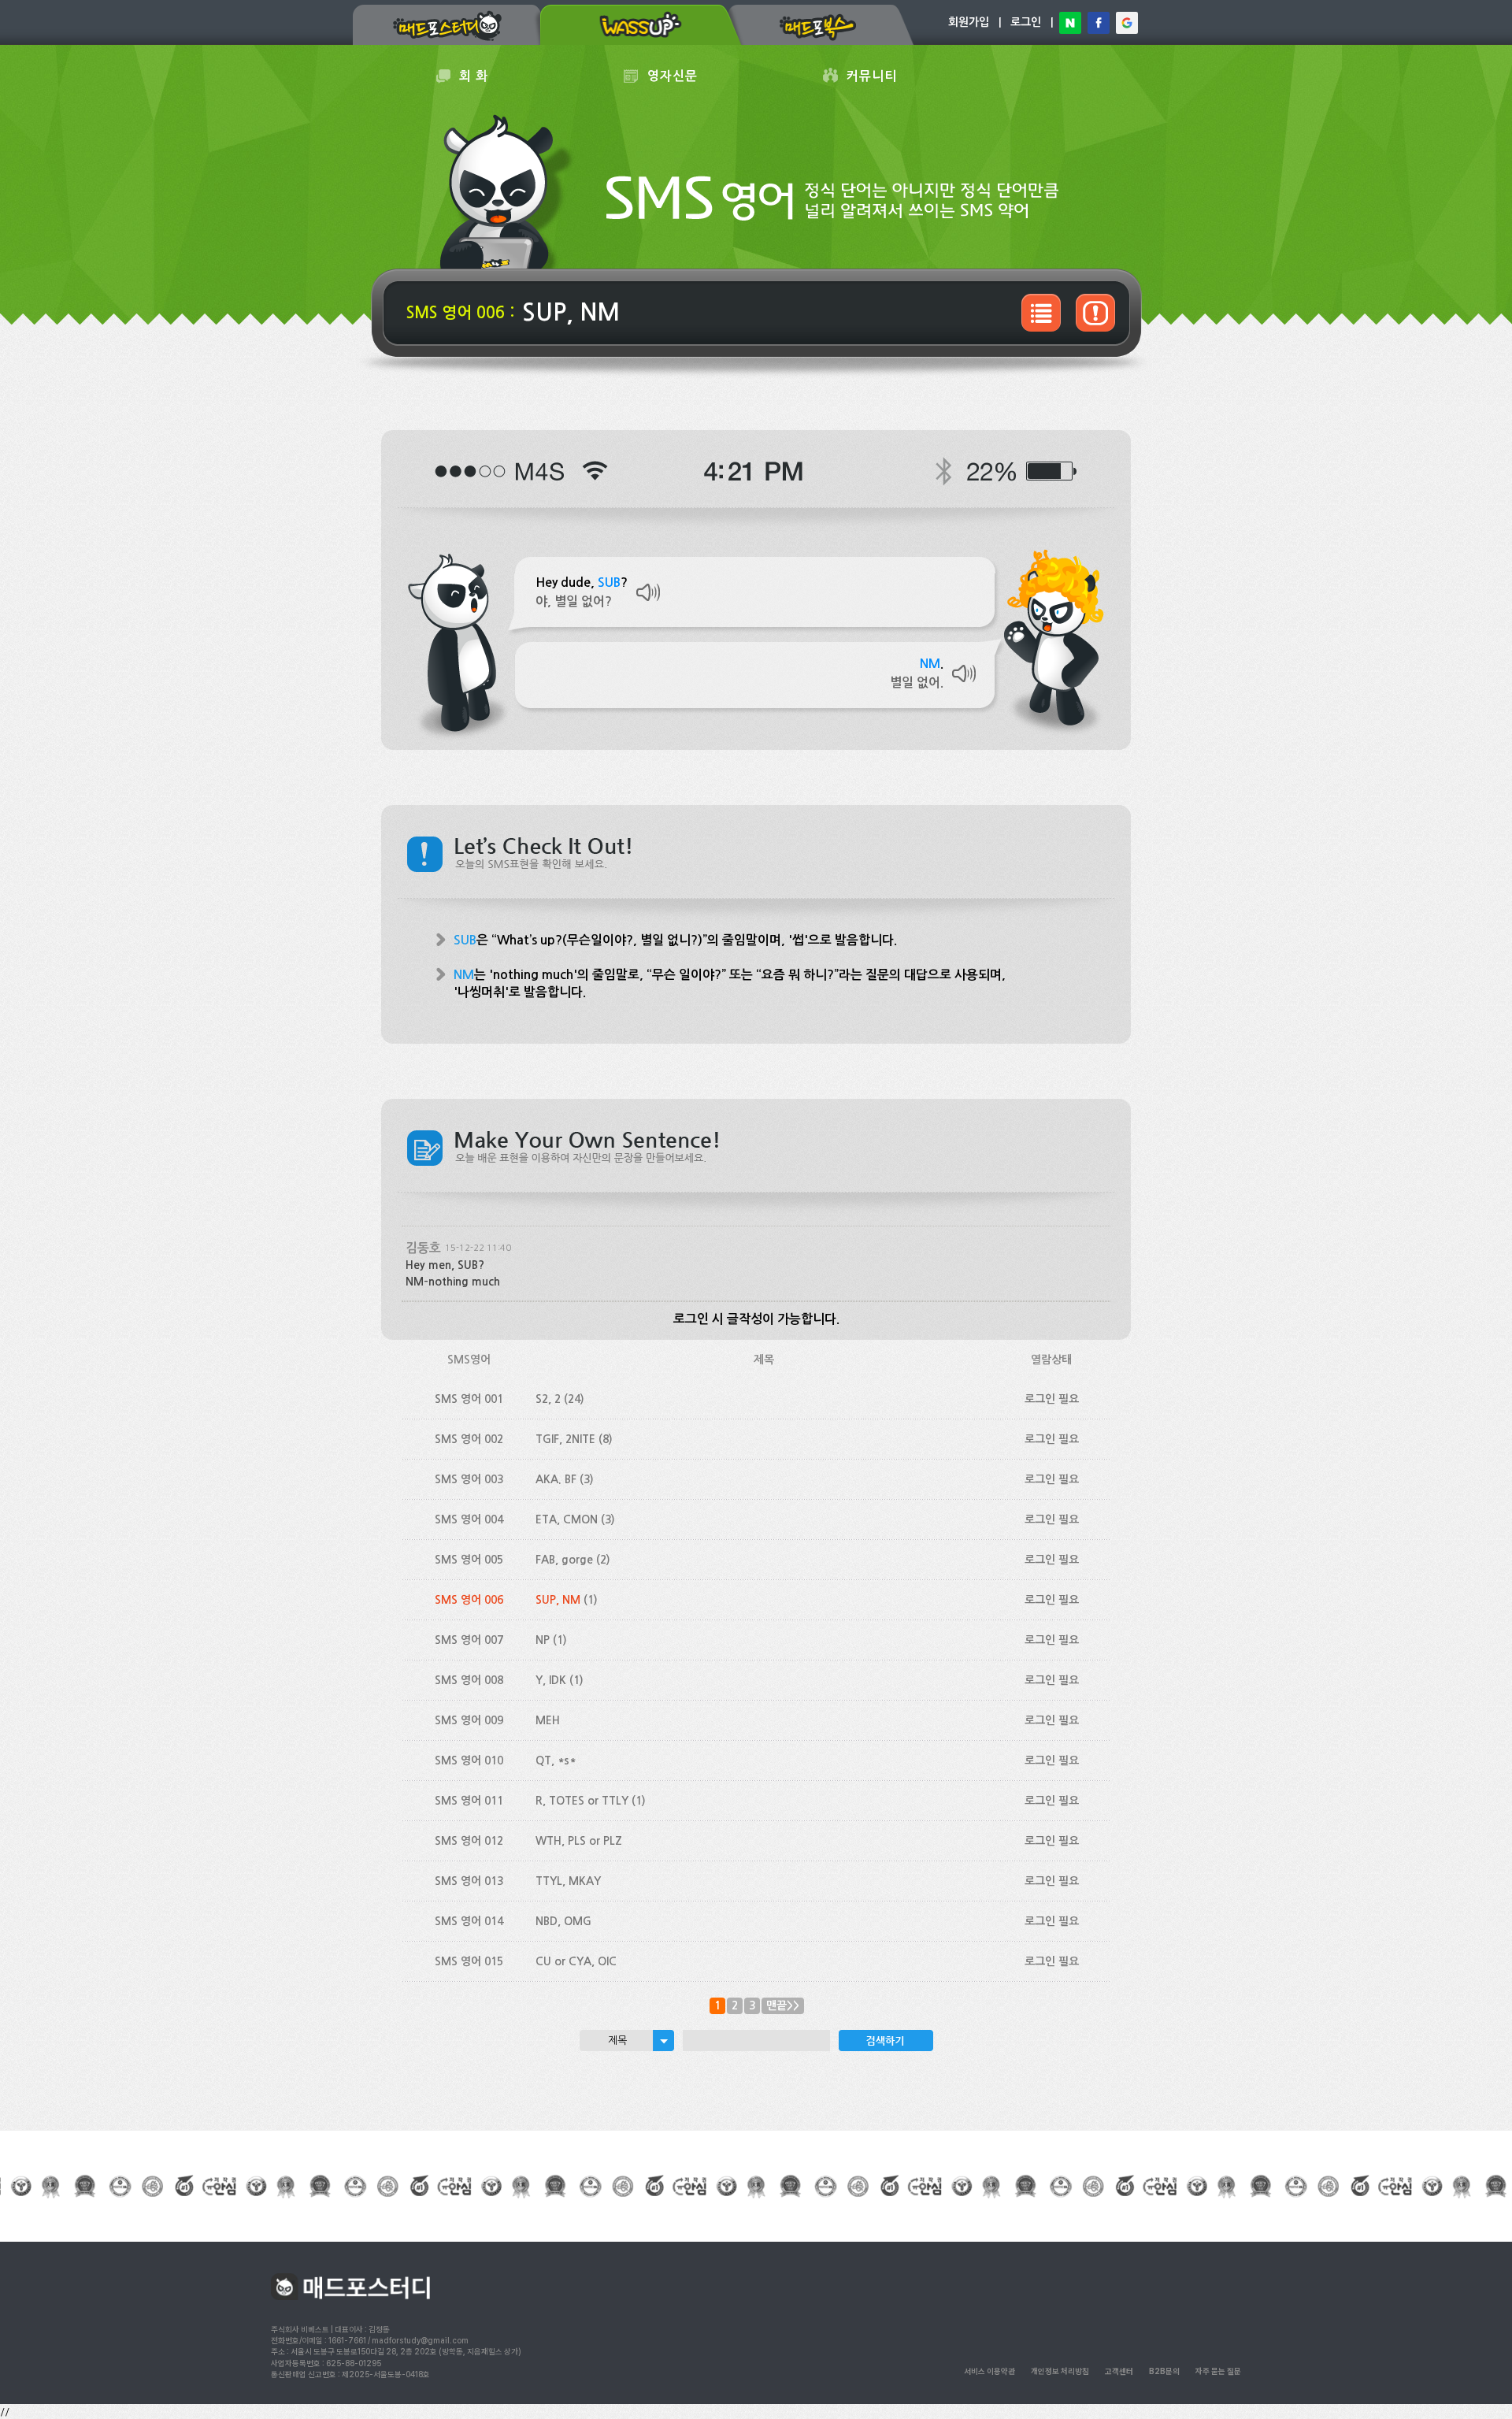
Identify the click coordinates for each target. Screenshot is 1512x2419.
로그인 (1026, 22)
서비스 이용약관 (989, 2371)
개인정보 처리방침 (1060, 2371)
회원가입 (969, 22)
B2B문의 (1164, 2371)
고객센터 (1119, 2371)
